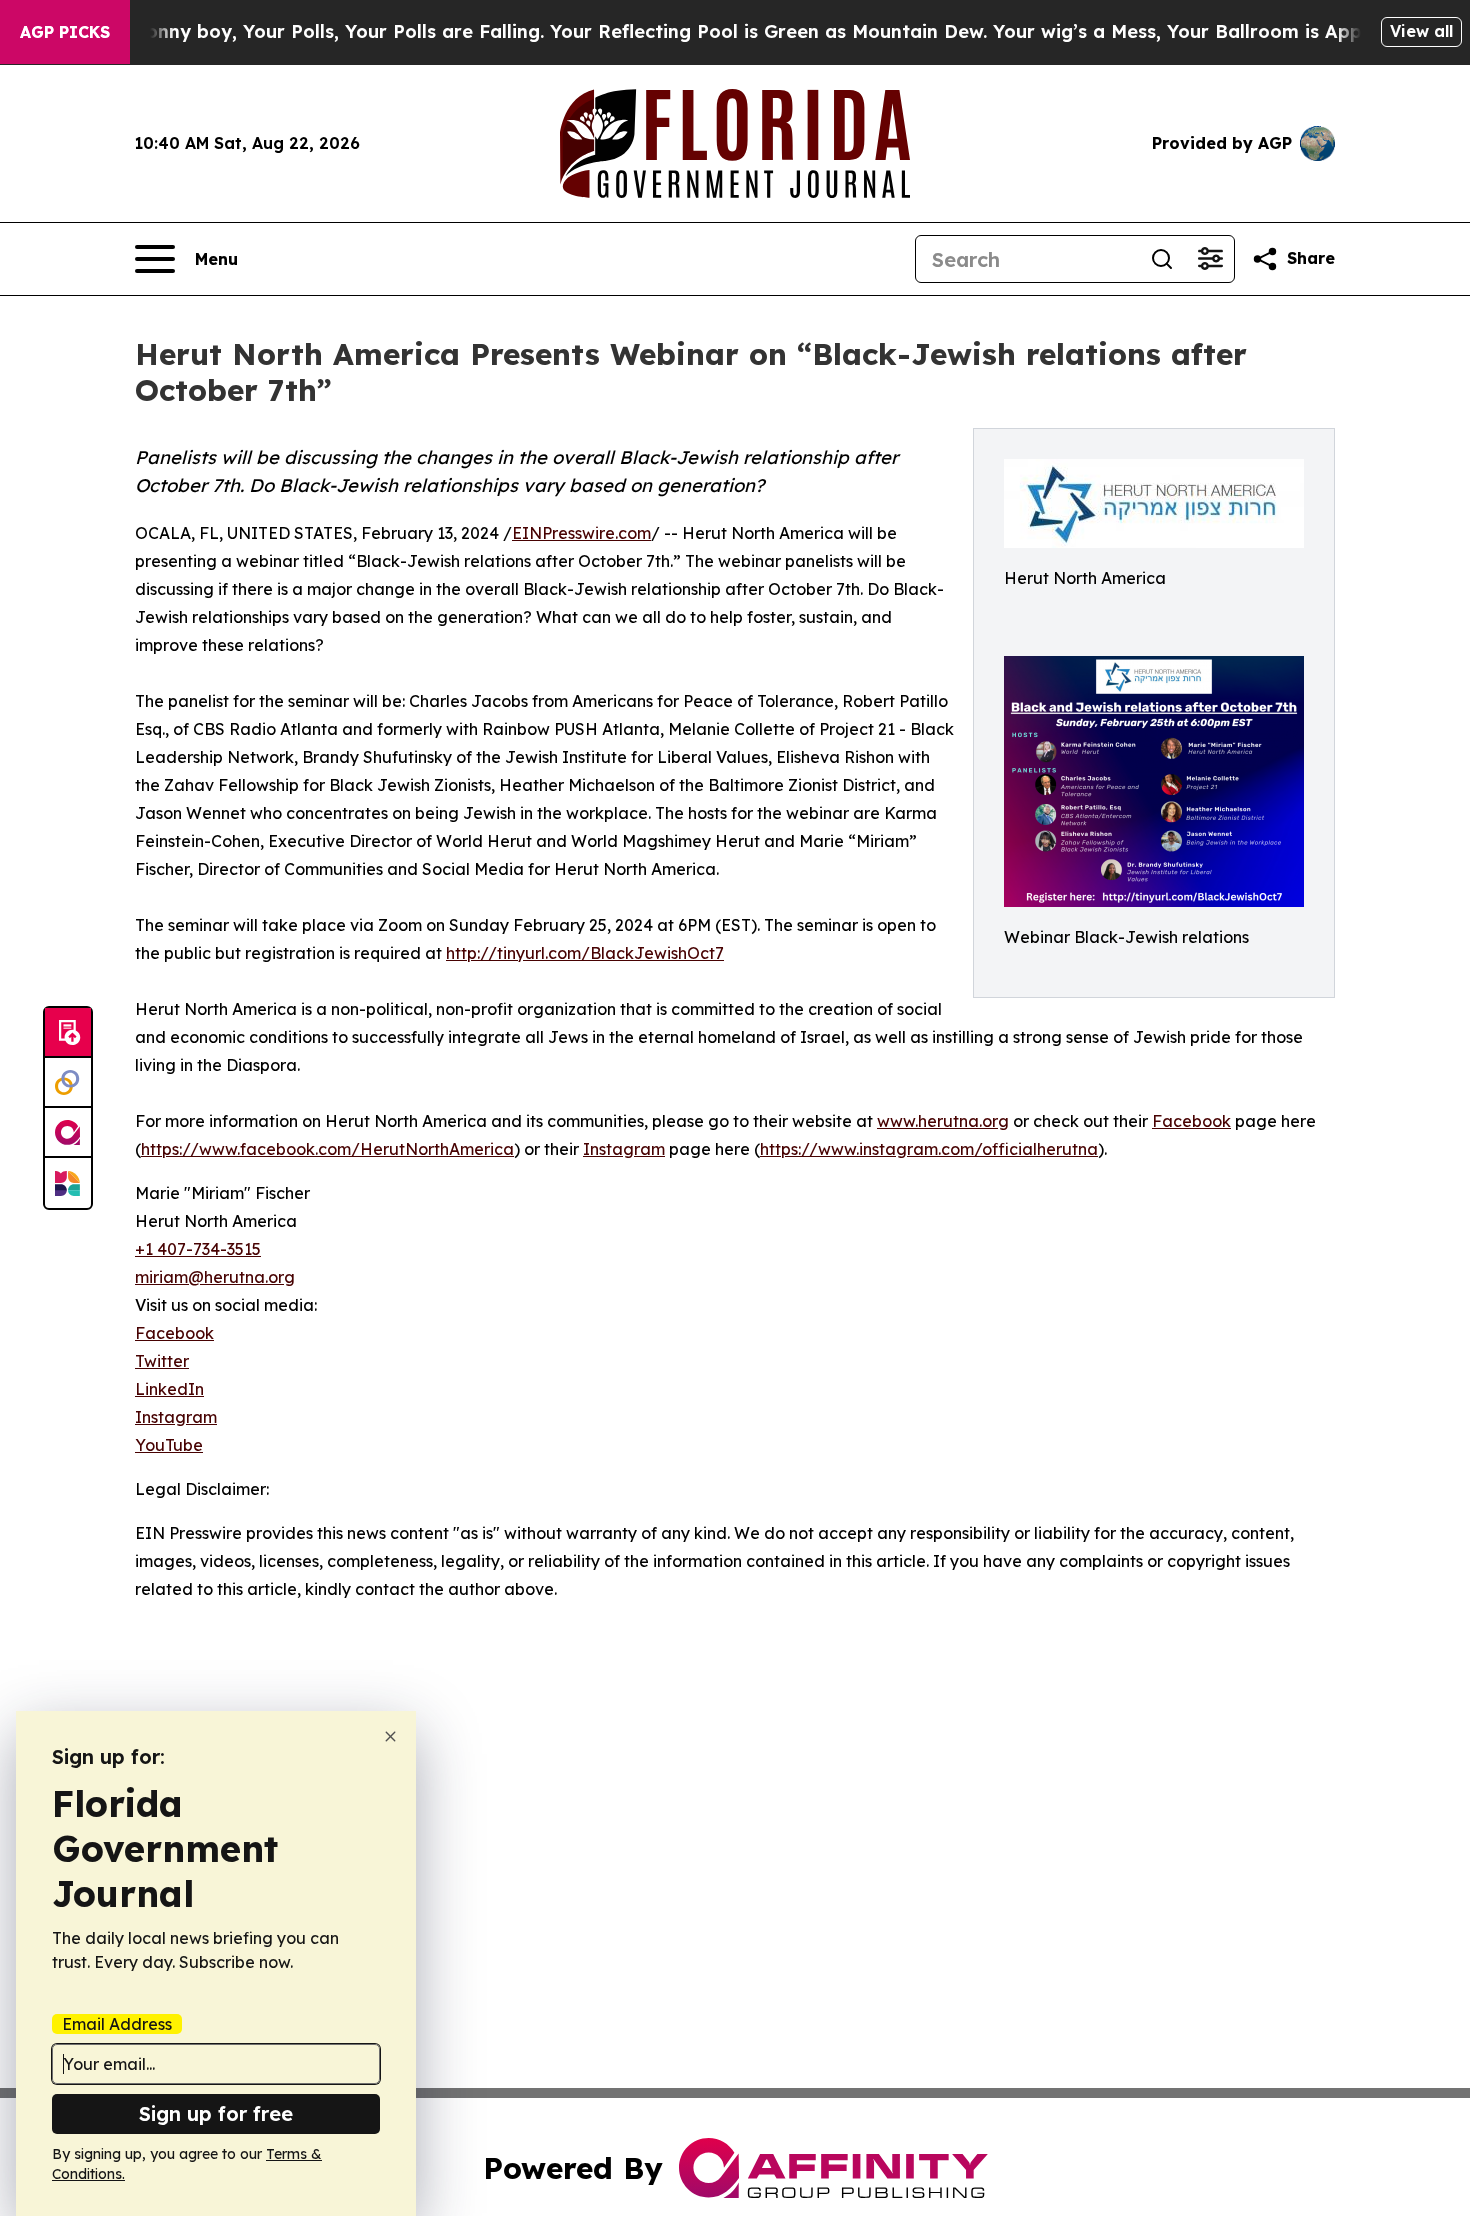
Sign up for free (216, 2113)
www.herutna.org (943, 1121)
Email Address (117, 2024)
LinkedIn (169, 1389)
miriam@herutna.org (215, 1277)
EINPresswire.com (581, 533)
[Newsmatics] (68, 1183)
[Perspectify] (68, 1083)
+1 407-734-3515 (198, 1249)
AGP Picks (65, 32)
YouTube (169, 1445)
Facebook (1191, 1121)
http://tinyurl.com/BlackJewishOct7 (585, 953)
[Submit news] (68, 1033)
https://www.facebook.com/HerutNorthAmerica (327, 1149)
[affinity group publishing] (68, 1133)
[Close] (390, 1736)
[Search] (1162, 259)
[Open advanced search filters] (1210, 259)
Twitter (162, 1361)
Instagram (624, 1149)
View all (1421, 31)
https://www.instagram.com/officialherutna (929, 1149)
